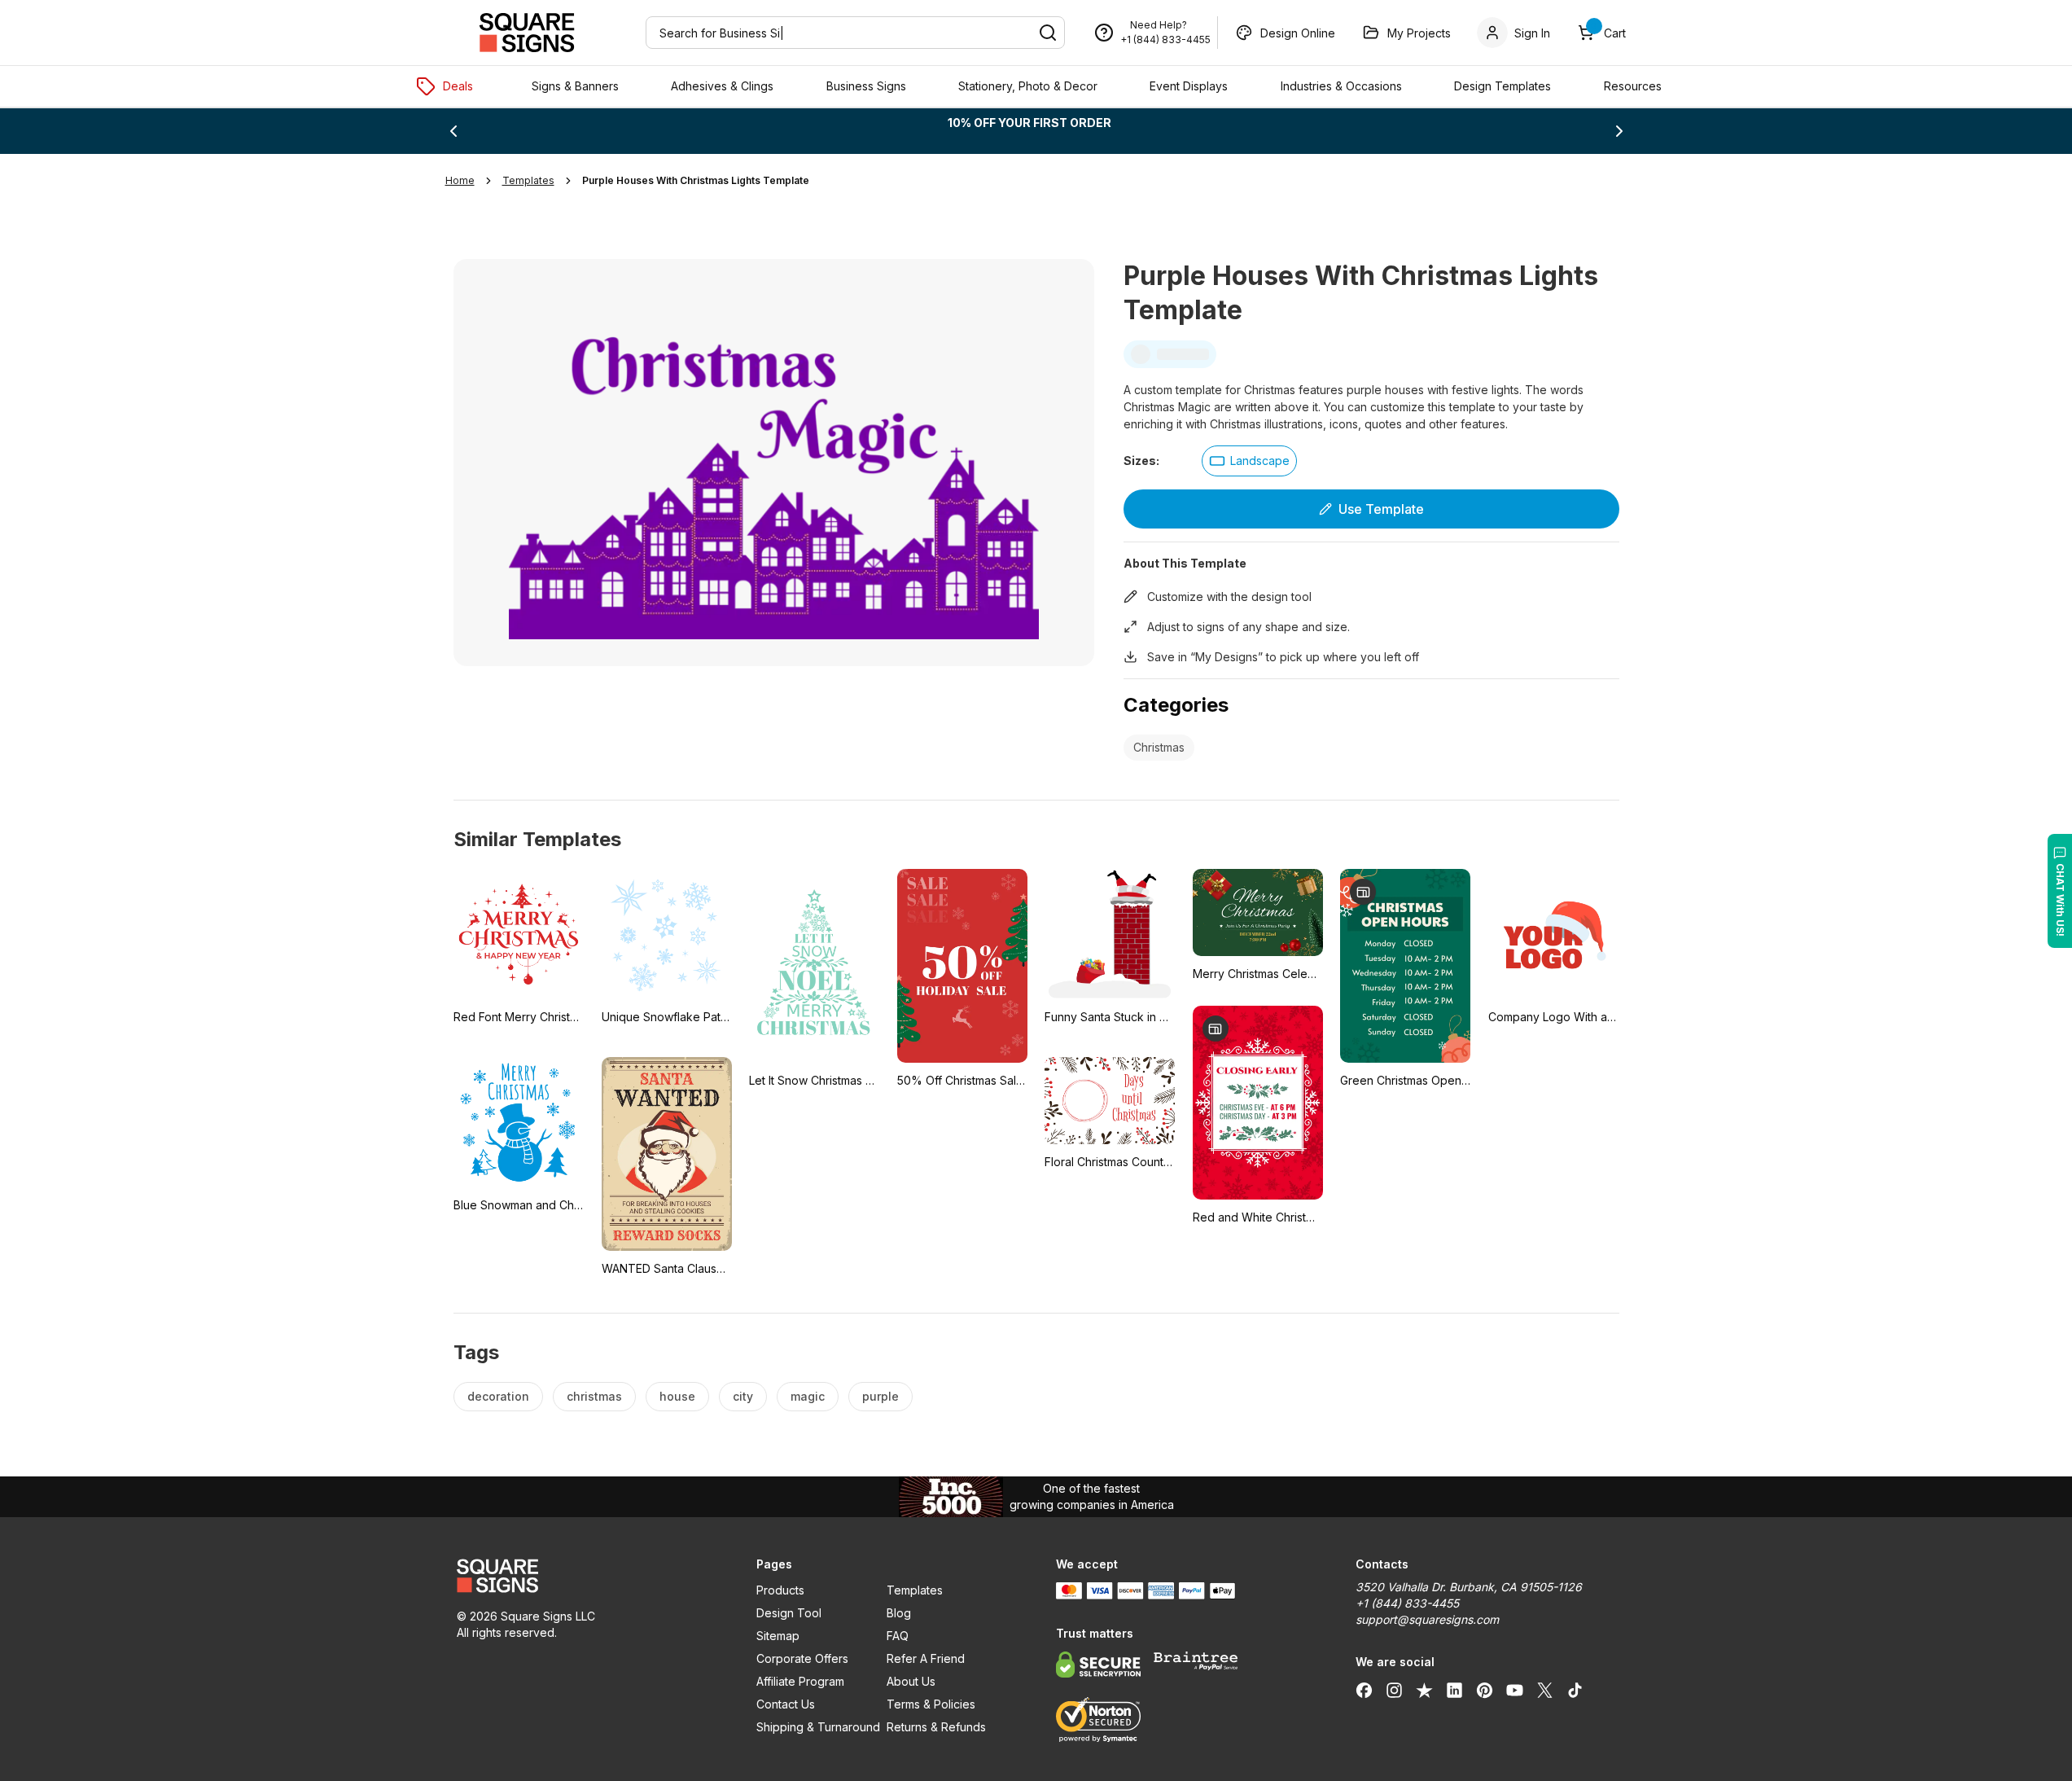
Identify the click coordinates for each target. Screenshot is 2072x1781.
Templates (915, 1590)
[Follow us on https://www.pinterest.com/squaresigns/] (1485, 1690)
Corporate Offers (802, 1658)
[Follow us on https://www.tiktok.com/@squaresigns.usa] (1575, 1690)
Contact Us (786, 1704)
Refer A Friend (926, 1658)
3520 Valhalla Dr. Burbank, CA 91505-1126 (1469, 1587)
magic (808, 1396)
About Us (911, 1681)
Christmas (1159, 747)
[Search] (1048, 33)
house (677, 1396)
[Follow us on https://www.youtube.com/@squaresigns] (1515, 1690)
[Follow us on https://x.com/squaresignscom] (1545, 1690)
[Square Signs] (527, 33)
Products (780, 1590)
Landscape (1260, 461)
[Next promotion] (1619, 131)
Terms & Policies (931, 1704)
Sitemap (778, 1636)
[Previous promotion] (453, 131)
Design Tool (789, 1613)
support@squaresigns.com (1427, 1619)
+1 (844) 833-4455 (1165, 39)
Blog (899, 1613)
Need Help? (1159, 25)
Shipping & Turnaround (818, 1727)
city (743, 1396)
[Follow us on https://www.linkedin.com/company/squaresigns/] (1454, 1690)
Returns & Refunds (936, 1727)
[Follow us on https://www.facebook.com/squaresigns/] (1364, 1690)
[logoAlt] (587, 1576)
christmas (594, 1396)
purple (880, 1396)
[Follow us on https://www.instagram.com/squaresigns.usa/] (1394, 1690)
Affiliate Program (800, 1681)
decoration (498, 1396)
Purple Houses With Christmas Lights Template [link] (696, 180)
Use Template (1381, 509)
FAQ (898, 1636)
